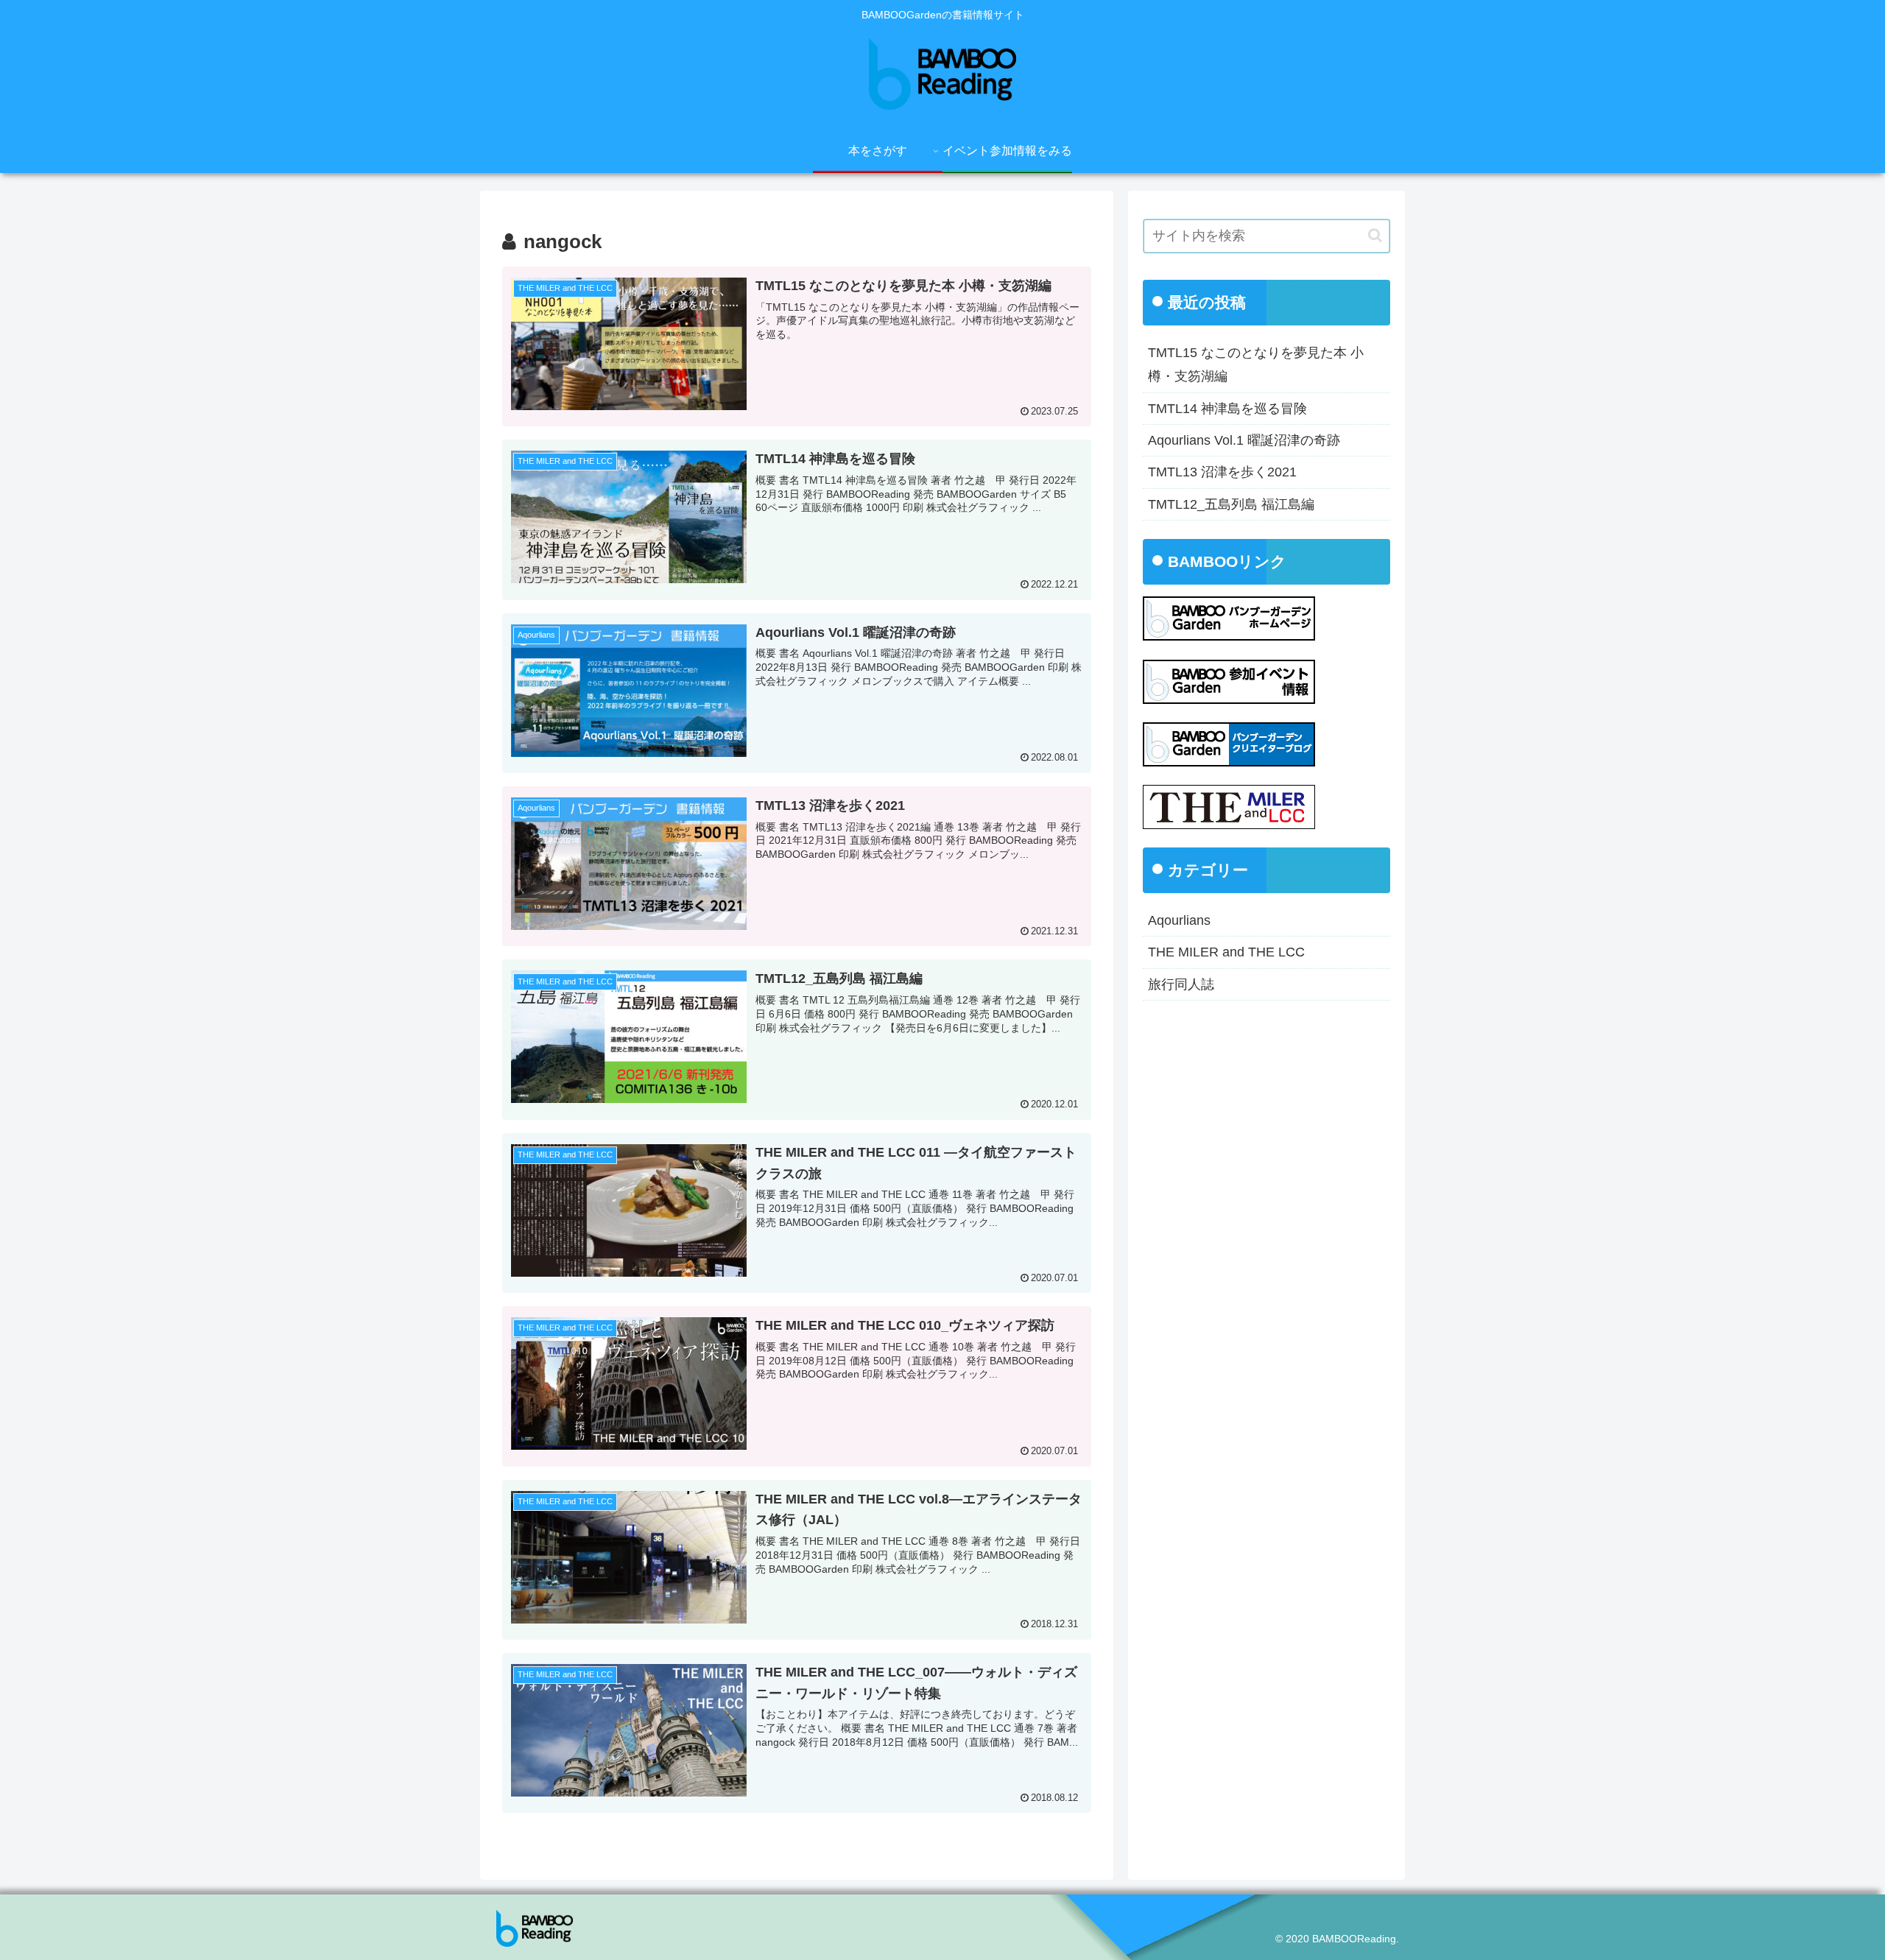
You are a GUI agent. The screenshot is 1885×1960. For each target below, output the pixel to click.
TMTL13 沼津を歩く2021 (1222, 472)
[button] (1375, 235)
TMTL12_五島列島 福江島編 (1231, 504)
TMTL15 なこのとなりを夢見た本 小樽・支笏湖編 (1256, 364)
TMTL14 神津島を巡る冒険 (1227, 409)
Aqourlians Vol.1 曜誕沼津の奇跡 (1244, 440)
